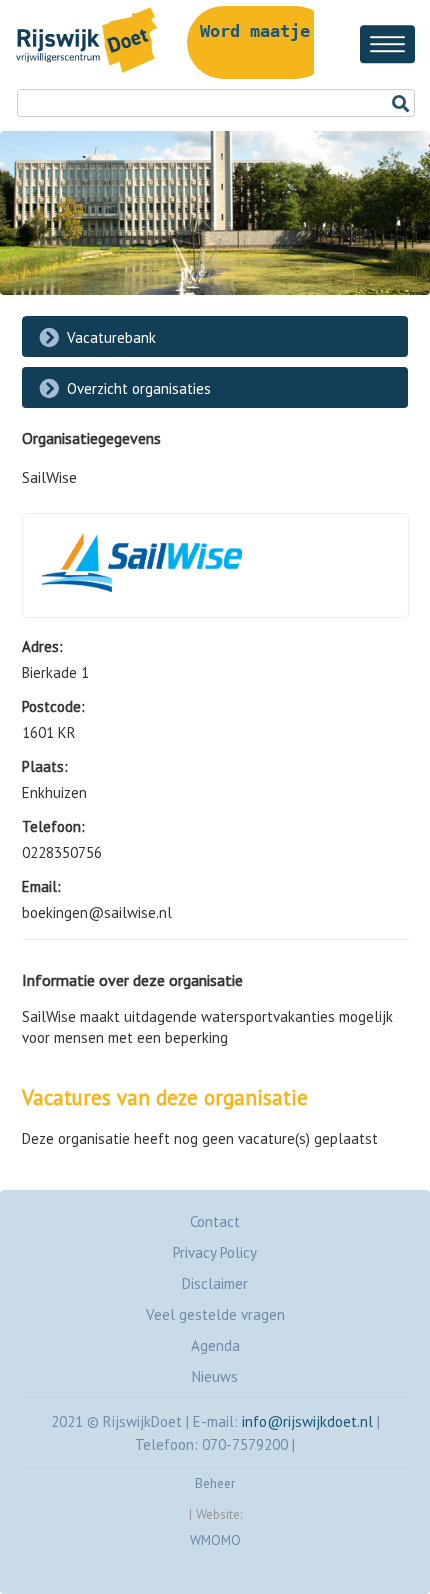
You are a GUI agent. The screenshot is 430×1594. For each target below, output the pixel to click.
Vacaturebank (111, 337)
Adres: (42, 646)
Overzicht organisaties (139, 388)
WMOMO (215, 1540)
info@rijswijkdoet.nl (307, 1421)
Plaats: (45, 766)
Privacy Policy (215, 1252)
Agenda (215, 1345)
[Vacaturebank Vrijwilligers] (82, 72)
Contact (215, 1221)
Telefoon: (53, 826)
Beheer (215, 1483)
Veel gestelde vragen (215, 1314)
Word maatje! (260, 31)
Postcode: (53, 706)
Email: (41, 886)
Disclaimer (215, 1283)
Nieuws (215, 1376)
